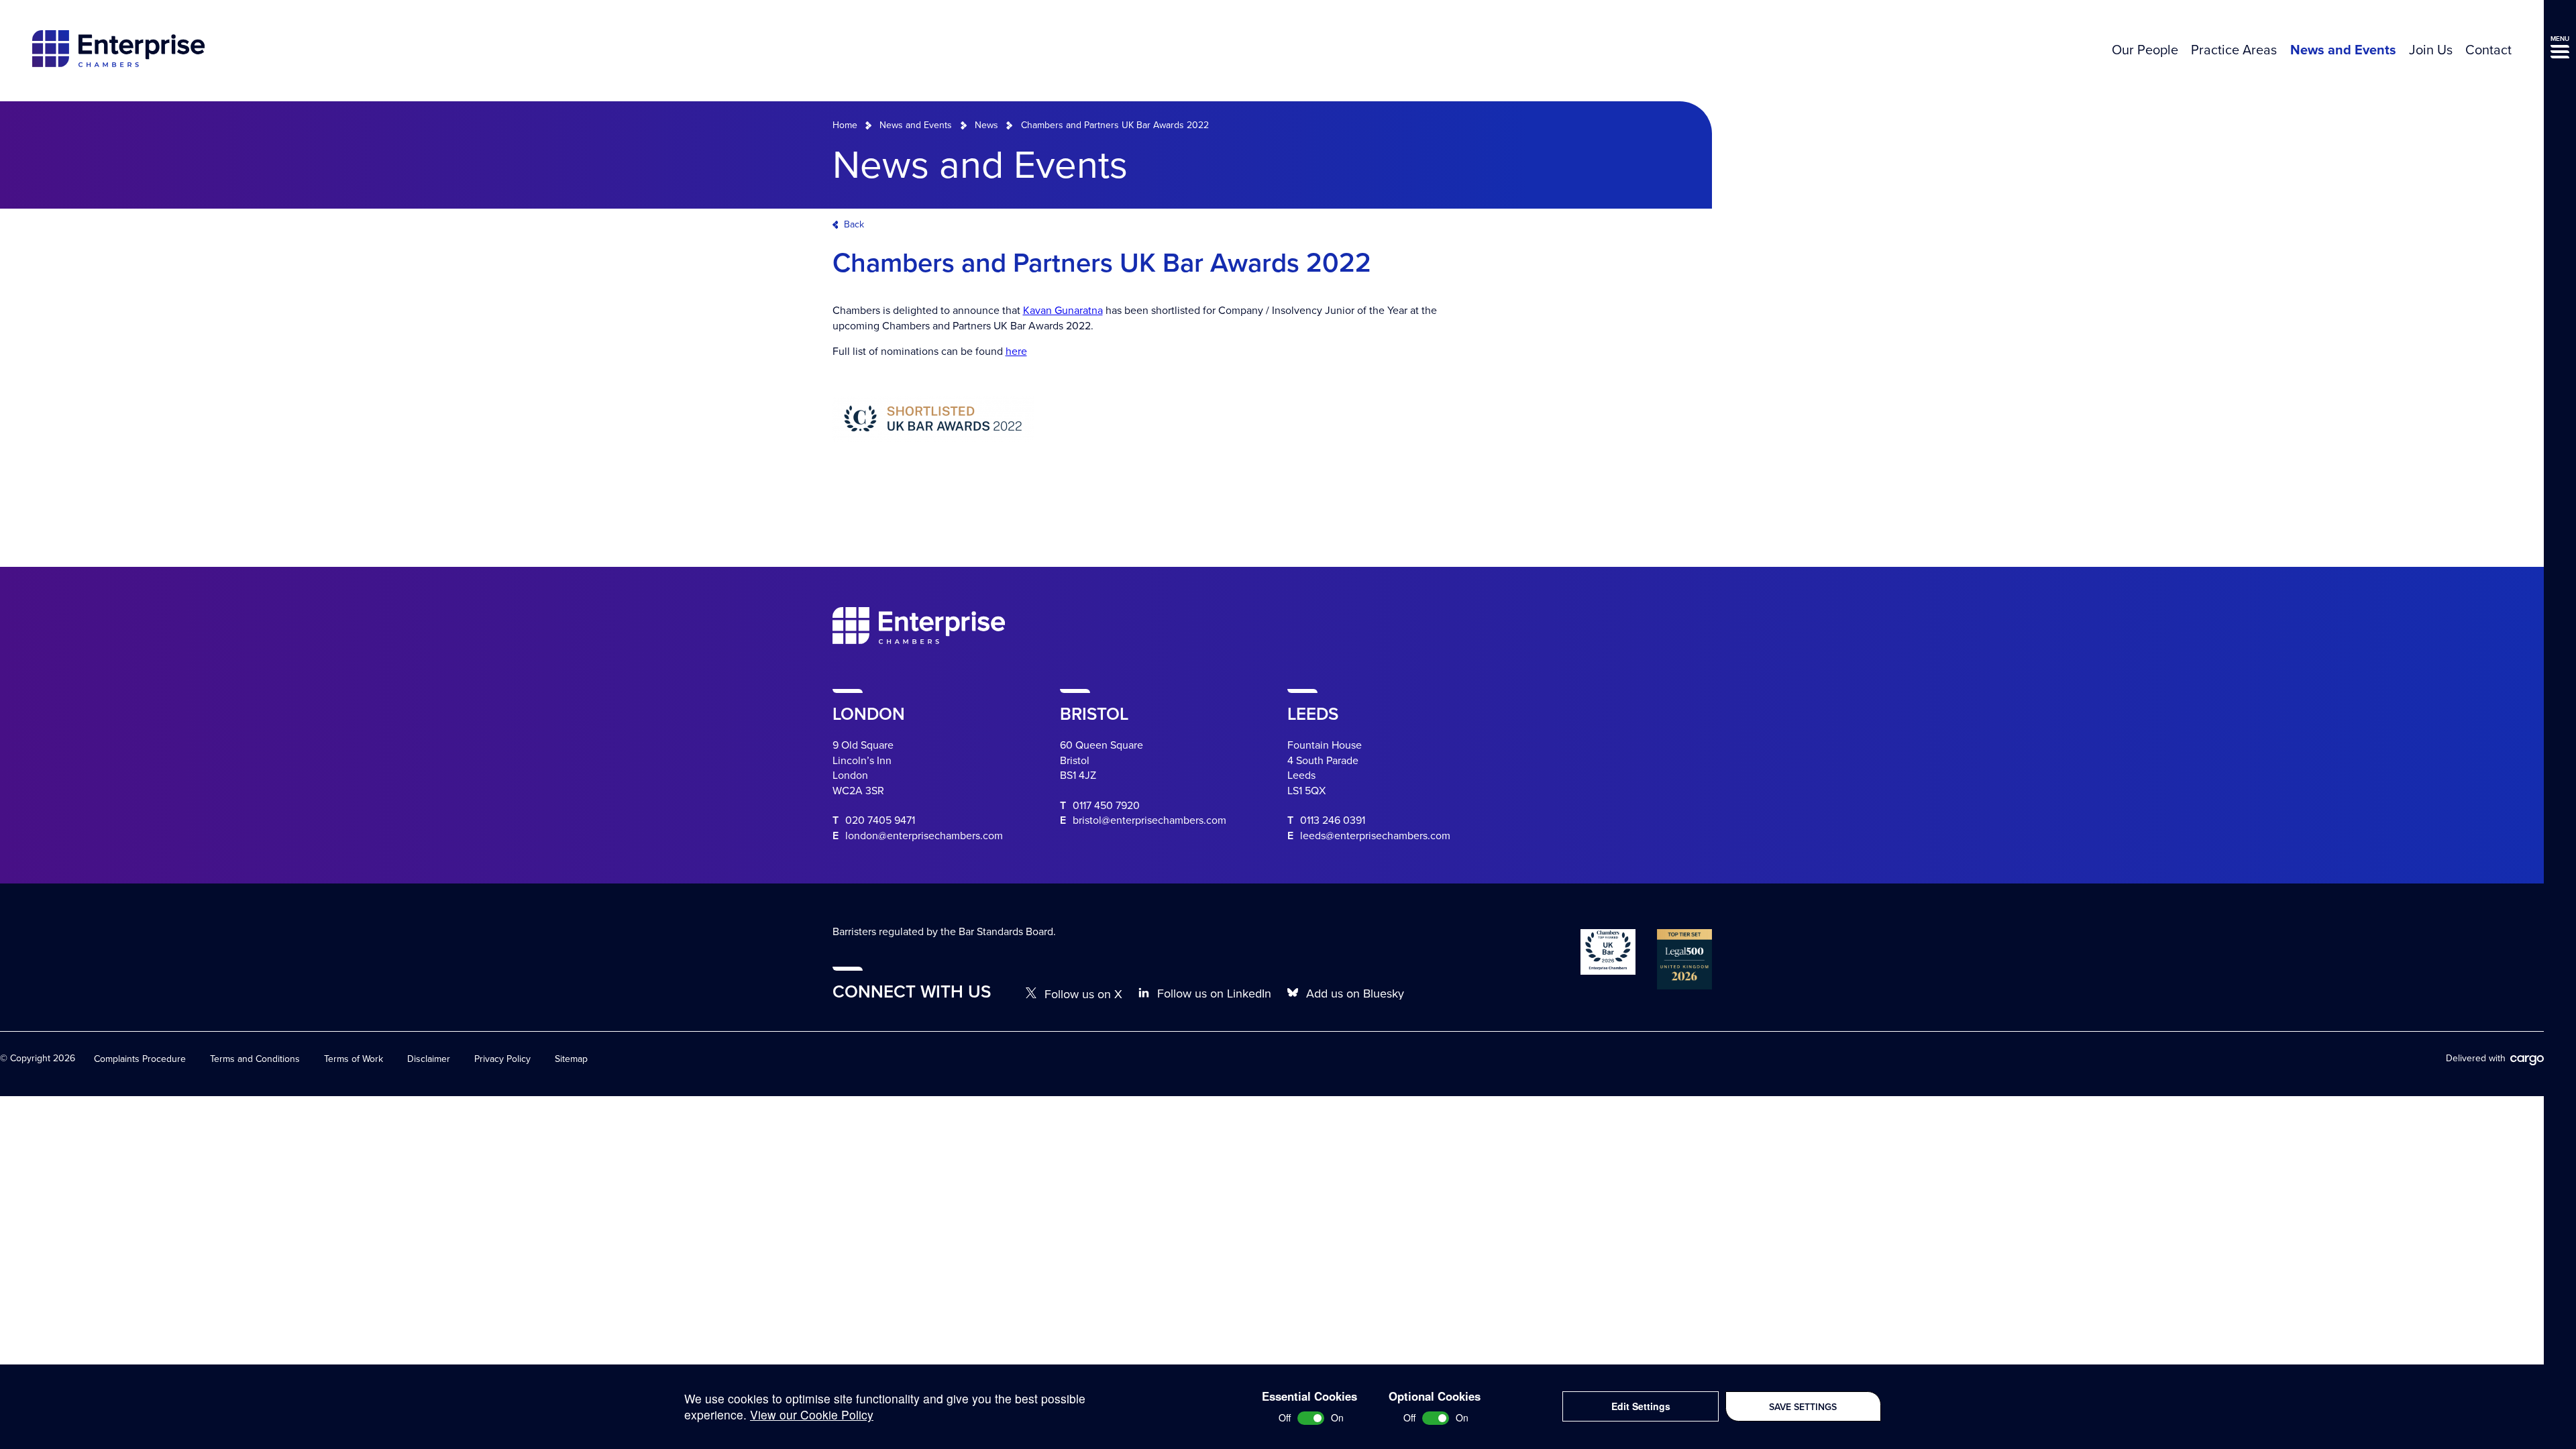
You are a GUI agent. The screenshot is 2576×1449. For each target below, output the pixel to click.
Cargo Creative (2527, 1061)
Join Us (2431, 50)
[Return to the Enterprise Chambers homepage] (118, 51)
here (1016, 352)
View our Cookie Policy (812, 1414)
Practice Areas (2234, 50)
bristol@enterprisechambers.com (1149, 820)
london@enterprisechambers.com (924, 836)
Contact (2488, 50)
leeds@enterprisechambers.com (1375, 836)
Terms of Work (354, 1059)
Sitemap (571, 1059)
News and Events (2343, 50)
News (986, 125)
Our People (2145, 50)
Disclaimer (429, 1059)
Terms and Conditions (255, 1059)
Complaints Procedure (140, 1059)
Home (845, 125)
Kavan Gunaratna (1063, 311)
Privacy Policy (502, 1059)
